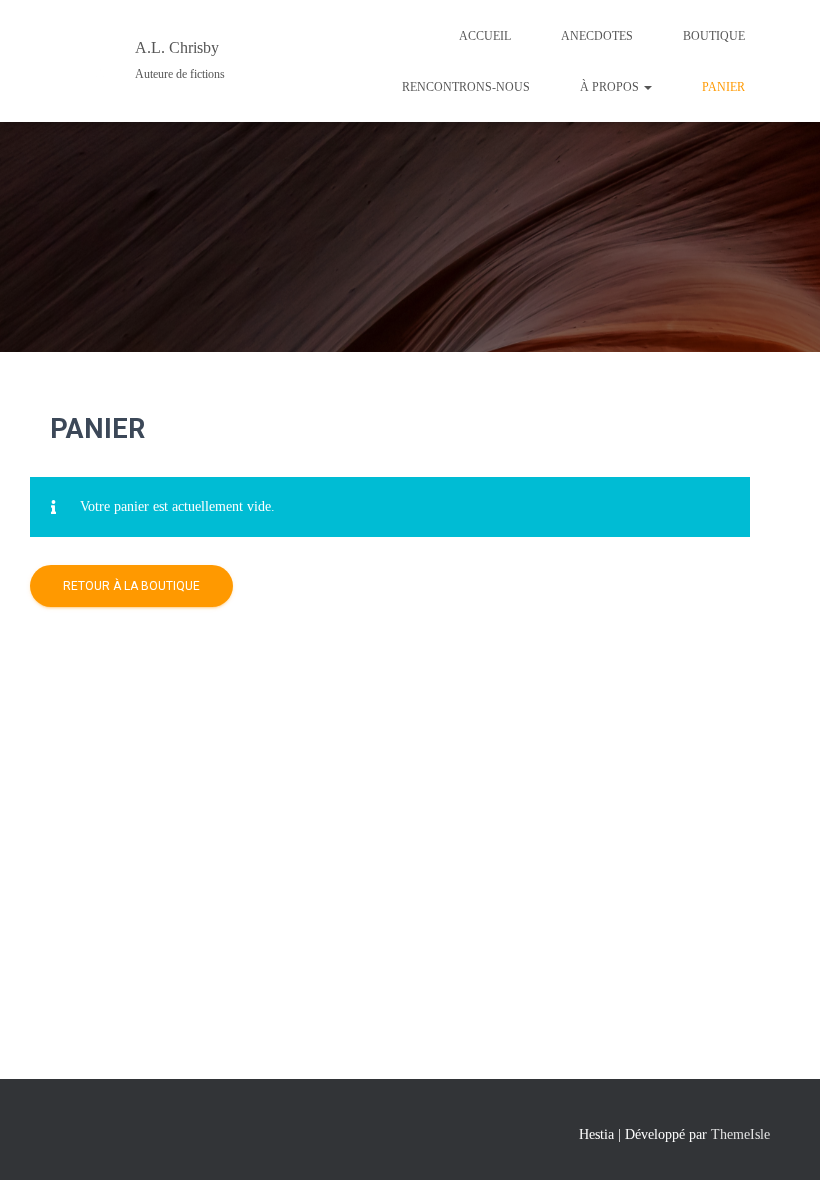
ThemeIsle (740, 1134)
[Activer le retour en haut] (780, 1140)
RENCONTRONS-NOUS (466, 87)
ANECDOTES (597, 36)
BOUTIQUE (714, 36)
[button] (647, 87)
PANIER (723, 87)
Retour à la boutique (131, 586)
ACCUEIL (485, 36)
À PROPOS (611, 87)
